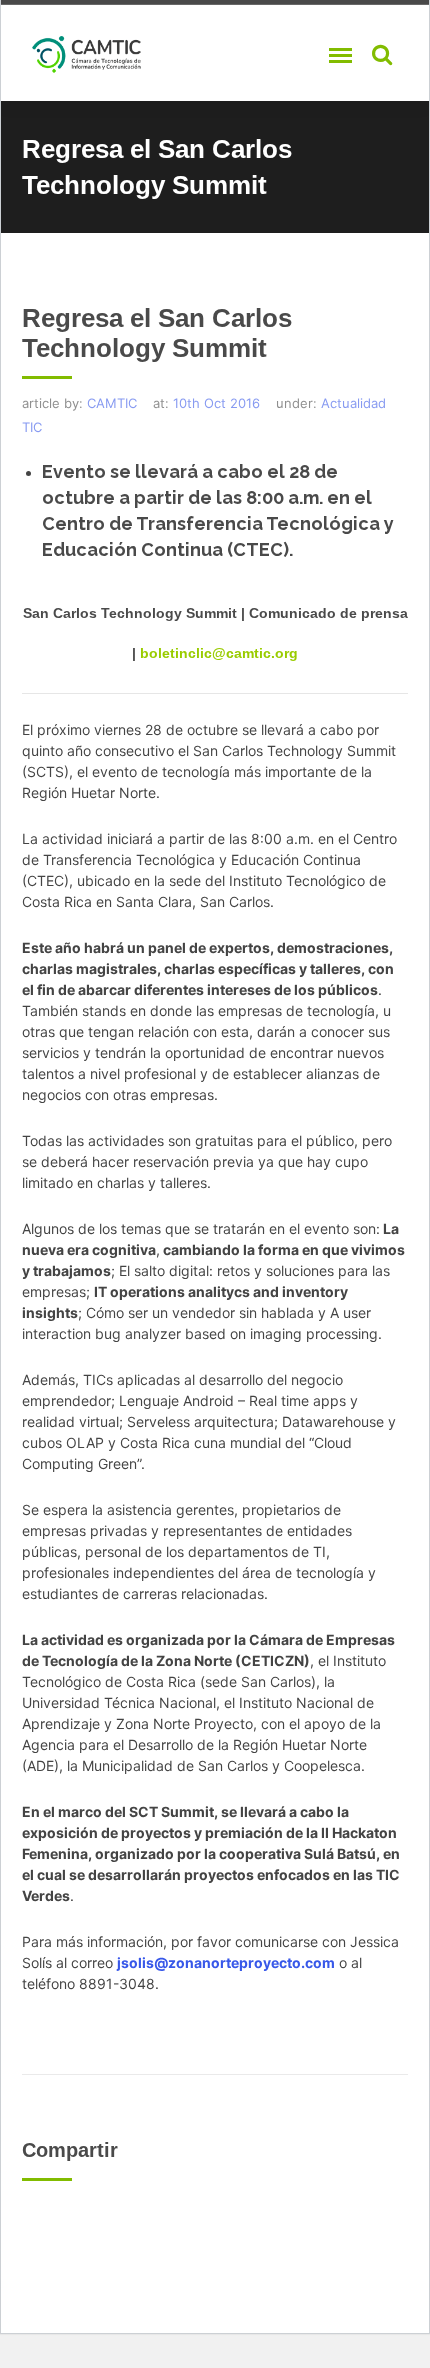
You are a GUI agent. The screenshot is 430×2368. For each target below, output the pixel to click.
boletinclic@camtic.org (219, 653)
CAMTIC (112, 403)
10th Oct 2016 (216, 403)
